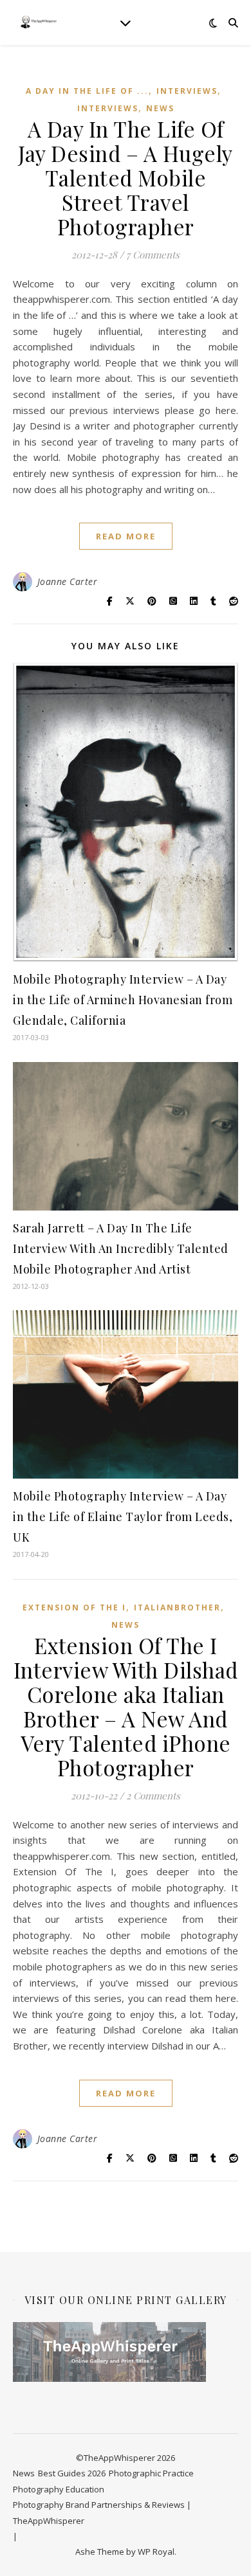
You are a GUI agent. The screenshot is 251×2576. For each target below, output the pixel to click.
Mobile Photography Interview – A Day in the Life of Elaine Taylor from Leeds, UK (123, 1517)
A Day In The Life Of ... (87, 91)
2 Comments (153, 1796)
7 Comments (153, 255)
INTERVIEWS (187, 91)
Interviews (108, 108)
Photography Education (59, 2489)
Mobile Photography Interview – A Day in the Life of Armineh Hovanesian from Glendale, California (123, 1000)
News (160, 108)
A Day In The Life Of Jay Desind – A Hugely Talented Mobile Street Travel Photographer (126, 177)
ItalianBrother (177, 1608)
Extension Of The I (74, 1608)
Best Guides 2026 (72, 2473)
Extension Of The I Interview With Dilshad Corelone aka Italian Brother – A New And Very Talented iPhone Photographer (126, 1706)
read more (126, 536)
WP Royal (156, 2552)
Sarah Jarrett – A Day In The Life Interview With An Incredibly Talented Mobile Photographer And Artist (121, 1248)
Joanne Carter (68, 581)
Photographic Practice (151, 2473)
